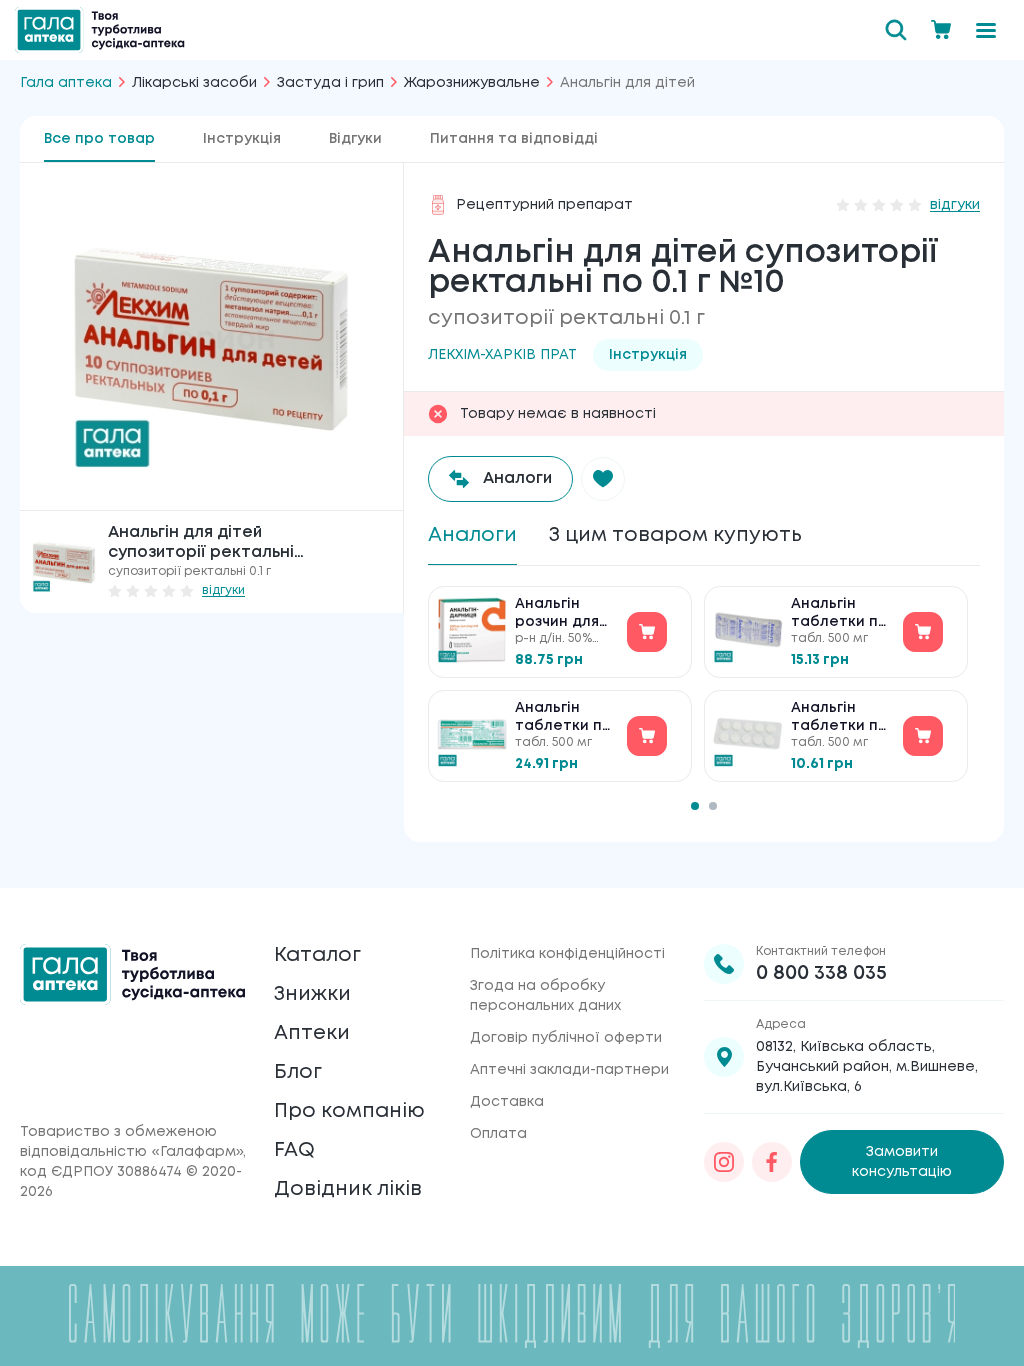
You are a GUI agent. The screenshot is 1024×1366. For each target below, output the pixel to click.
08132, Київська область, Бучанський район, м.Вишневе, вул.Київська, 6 (867, 1067)
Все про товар (99, 139)
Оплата (498, 1134)
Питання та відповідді (514, 139)
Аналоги (472, 535)
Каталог (317, 955)
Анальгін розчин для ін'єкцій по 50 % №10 (565, 614)
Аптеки (312, 1033)
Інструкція (242, 139)
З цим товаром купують (675, 535)
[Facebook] (772, 1162)
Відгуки (355, 139)
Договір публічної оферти (566, 1038)
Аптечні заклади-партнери (569, 1070)
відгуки (223, 590)
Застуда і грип (330, 83)
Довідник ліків (348, 1189)
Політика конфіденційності (567, 954)
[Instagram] (724, 1162)
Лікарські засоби (194, 83)
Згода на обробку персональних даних (545, 996)
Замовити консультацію (902, 1162)
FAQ (294, 1150)
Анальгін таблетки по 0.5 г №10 (563, 718)
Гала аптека (66, 83)
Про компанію (349, 1111)
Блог (298, 1072)
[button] (603, 479)
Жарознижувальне (472, 83)
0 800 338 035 (821, 973)
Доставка (507, 1102)
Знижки (312, 994)
